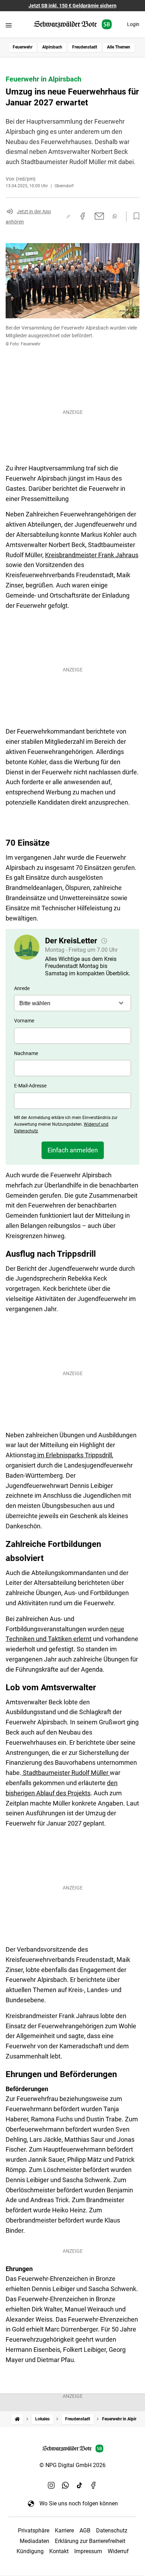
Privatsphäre (34, 2531)
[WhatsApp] (65, 2485)
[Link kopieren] (68, 216)
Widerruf (118, 2551)
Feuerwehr (23, 47)
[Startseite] (17, 2419)
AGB (85, 2531)
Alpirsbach (52, 47)
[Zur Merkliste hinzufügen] (134, 216)
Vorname (24, 1021)
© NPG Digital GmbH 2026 (72, 2465)
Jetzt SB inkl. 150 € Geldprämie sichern (72, 6)
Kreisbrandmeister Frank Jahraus (92, 555)
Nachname (26, 1053)
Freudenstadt (85, 47)
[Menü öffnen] (9, 25)
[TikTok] (80, 2485)
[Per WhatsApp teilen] (115, 216)
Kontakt (59, 2551)
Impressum (88, 2551)
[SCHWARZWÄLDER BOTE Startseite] (73, 24)
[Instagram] (51, 2485)
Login (133, 24)
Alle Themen (119, 47)
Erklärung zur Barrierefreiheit (90, 2541)
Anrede (22, 988)
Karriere (64, 2531)
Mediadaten (34, 2541)
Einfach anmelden (73, 1150)
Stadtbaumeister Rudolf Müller (66, 1773)
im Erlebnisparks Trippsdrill (74, 1455)
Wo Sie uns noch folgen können (79, 2503)
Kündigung (30, 2551)
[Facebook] (94, 2485)
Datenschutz (112, 2531)
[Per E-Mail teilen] (99, 216)
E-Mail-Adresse (30, 1086)
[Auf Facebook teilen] (83, 216)
